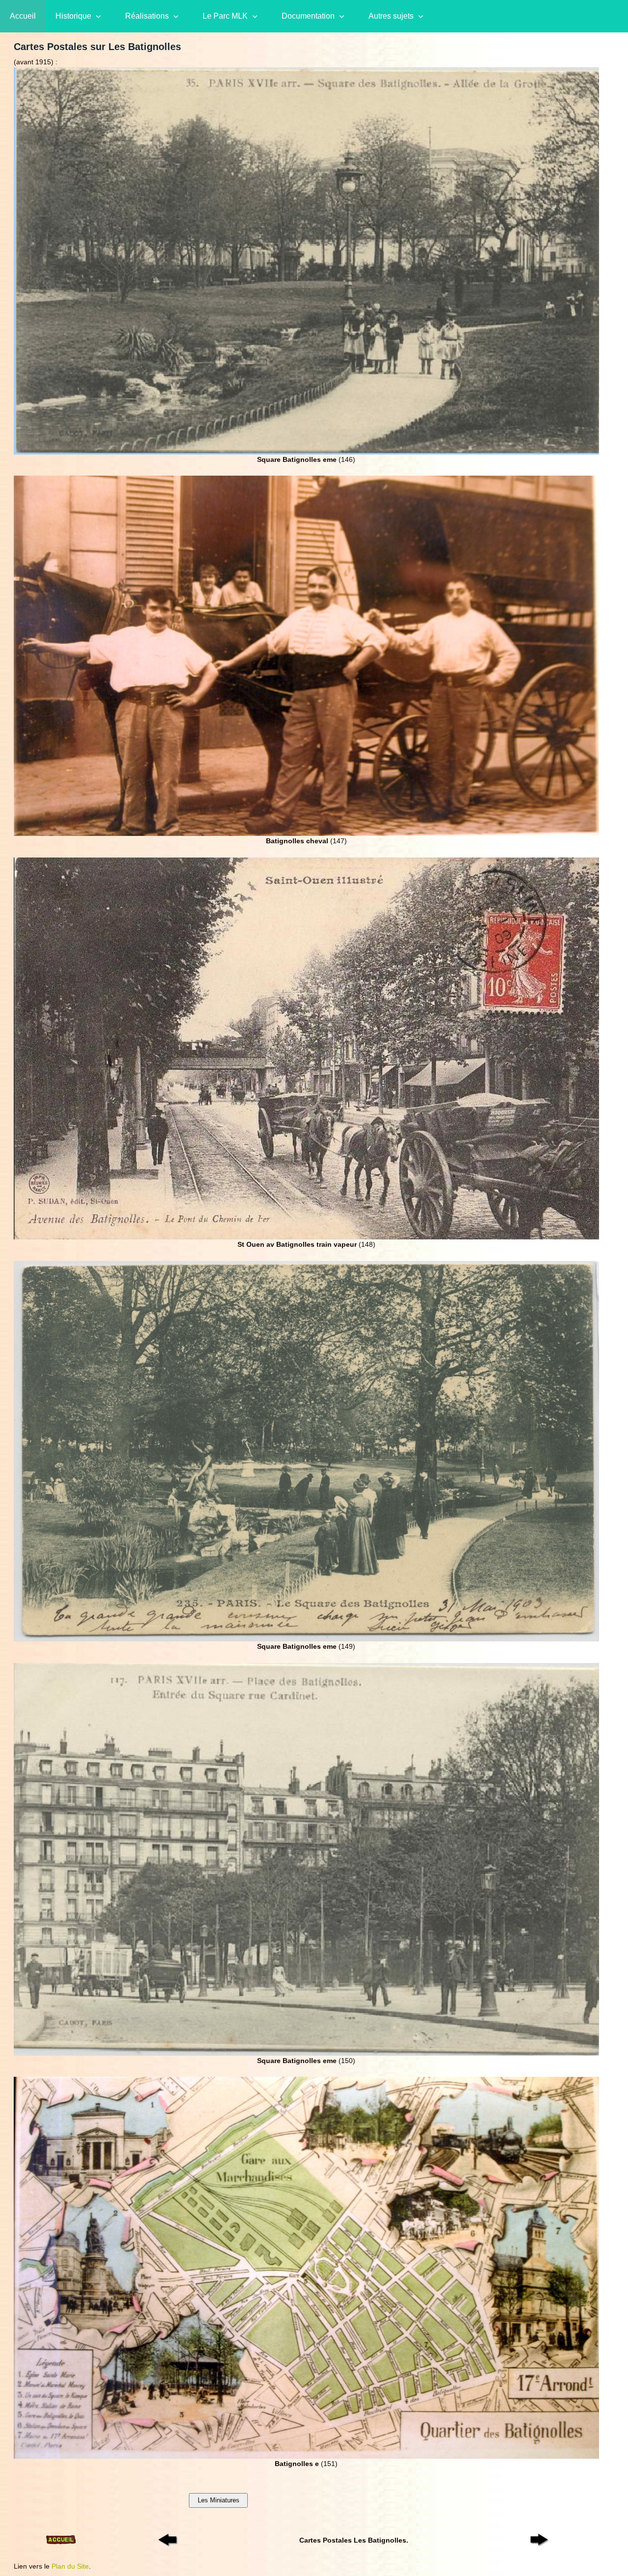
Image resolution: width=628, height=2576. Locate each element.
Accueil (23, 16)
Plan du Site (70, 2566)
